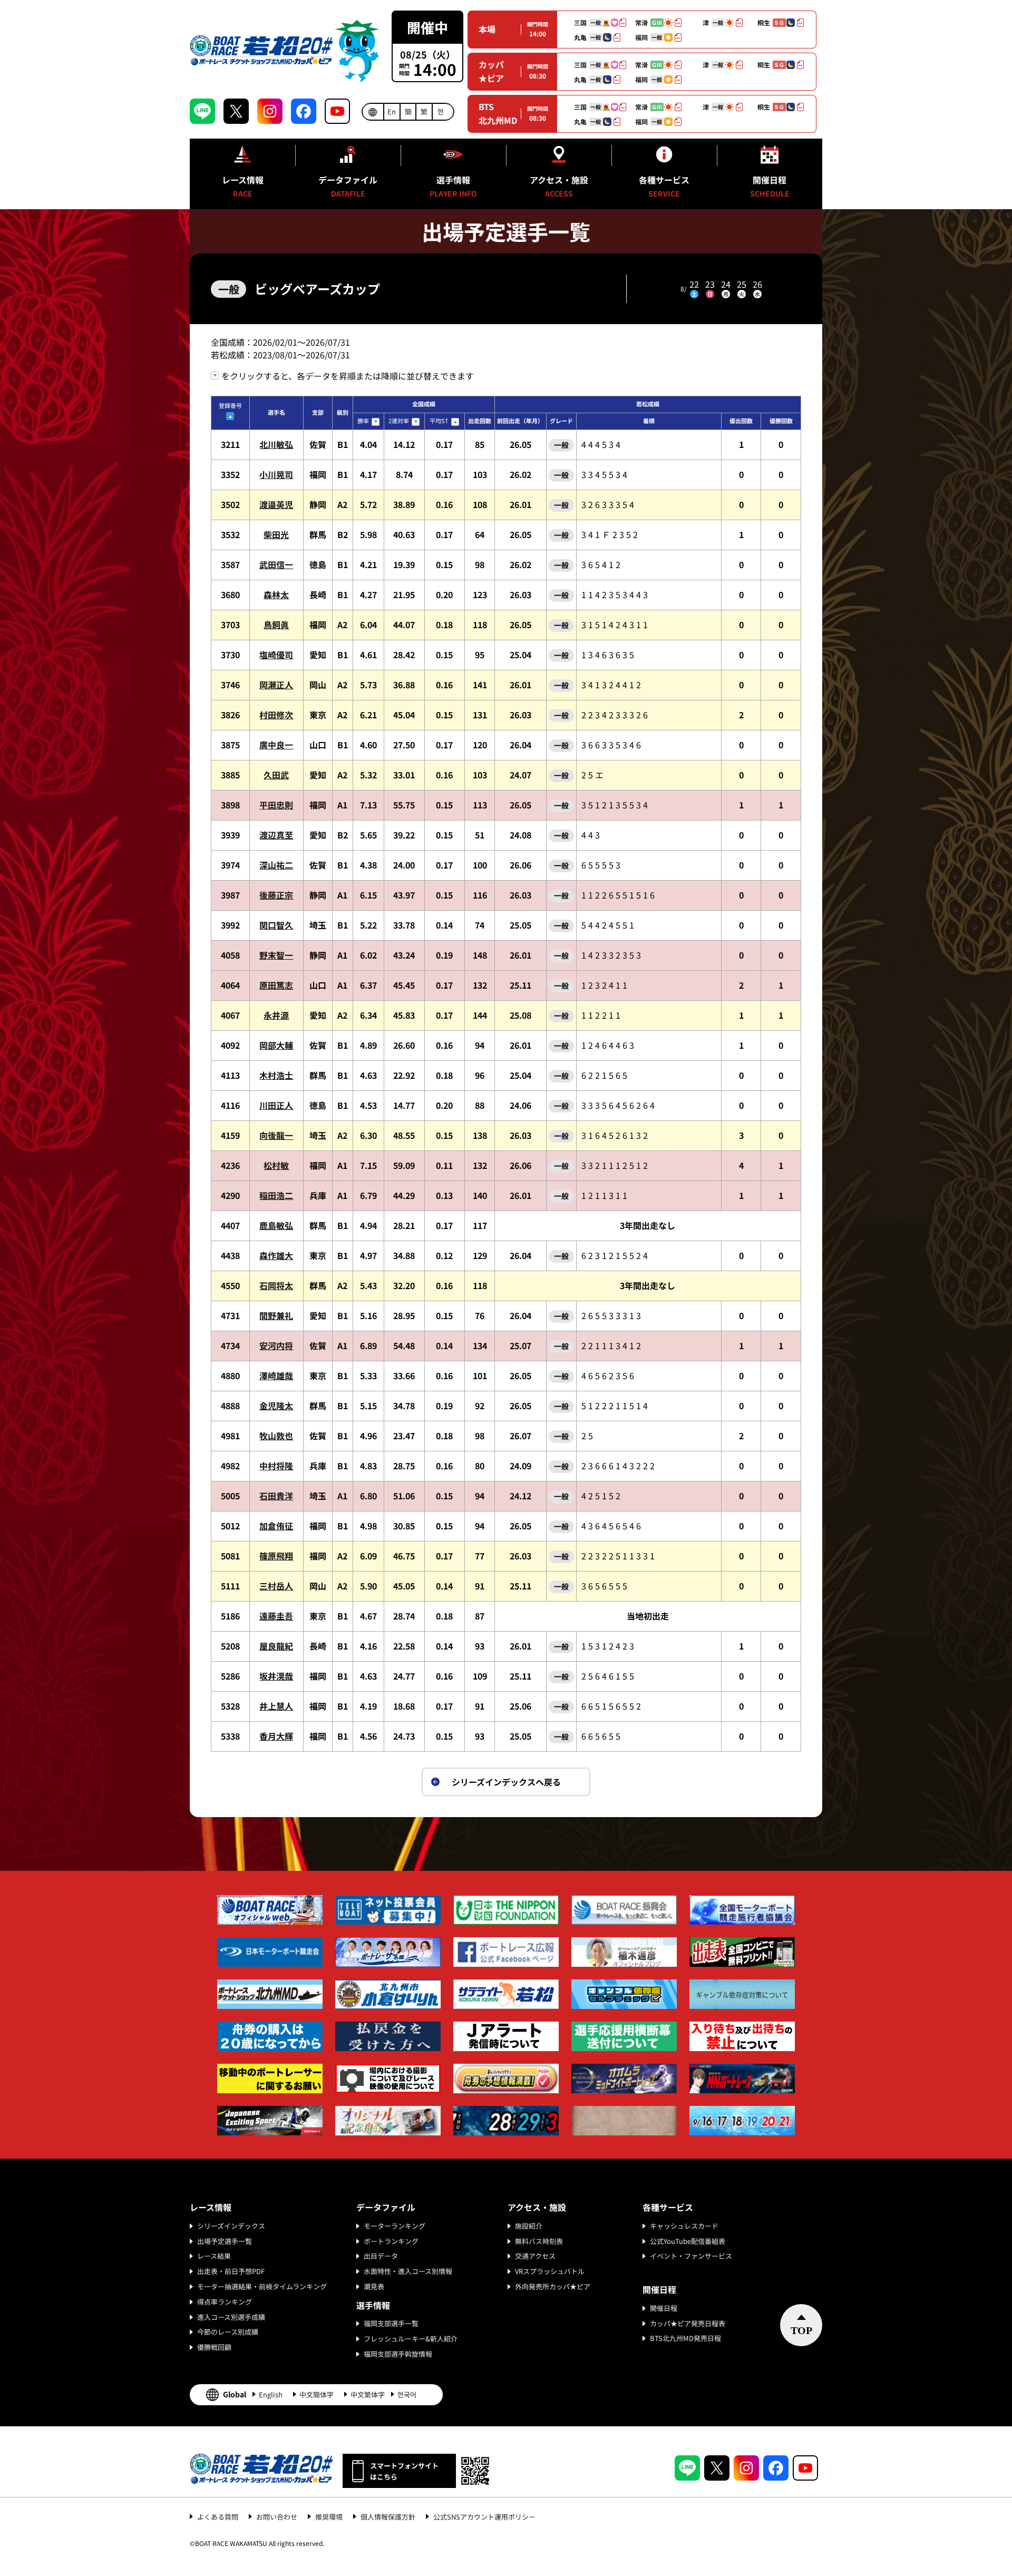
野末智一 (276, 955)
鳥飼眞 (276, 625)
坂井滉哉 (276, 1676)
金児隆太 (276, 1406)
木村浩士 (276, 1075)
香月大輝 (276, 1736)
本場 (487, 29)
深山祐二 (276, 865)
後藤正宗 (276, 895)
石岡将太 (276, 1285)
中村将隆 (276, 1466)
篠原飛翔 (276, 1556)
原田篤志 (276, 985)
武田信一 (276, 564)
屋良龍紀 (276, 1646)
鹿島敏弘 (276, 1225)
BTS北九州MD (498, 113)
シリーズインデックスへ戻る (506, 1782)
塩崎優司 (276, 655)
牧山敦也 (276, 1436)
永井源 (276, 1015)
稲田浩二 (276, 1195)
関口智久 (276, 925)
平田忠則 (276, 805)
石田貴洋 (276, 1496)
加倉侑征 (276, 1526)
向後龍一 (276, 1135)
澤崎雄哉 (276, 1375)
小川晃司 (276, 474)
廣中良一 (276, 745)
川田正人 (276, 1105)
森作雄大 (276, 1255)
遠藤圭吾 (276, 1616)
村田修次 (276, 715)
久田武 (276, 775)
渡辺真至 (276, 835)
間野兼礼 (276, 1315)
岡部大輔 (276, 1045)
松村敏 (276, 1165)
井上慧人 (276, 1706)
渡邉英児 (276, 504)
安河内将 (276, 1345)
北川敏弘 (276, 444)
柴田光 (276, 534)
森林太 (276, 594)
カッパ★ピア (491, 71)
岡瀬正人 (276, 685)
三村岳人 (276, 1586)
